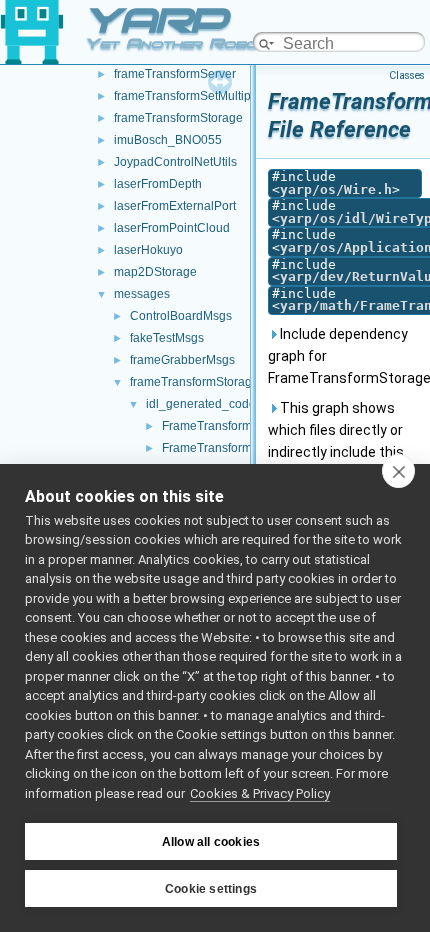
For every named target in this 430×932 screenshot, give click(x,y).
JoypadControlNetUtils (175, 162)
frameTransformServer (175, 74)
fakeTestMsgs (167, 338)
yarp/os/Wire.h (336, 189)
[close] (398, 471)
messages (142, 294)
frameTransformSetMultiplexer (196, 96)
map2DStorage (155, 272)
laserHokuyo (148, 250)
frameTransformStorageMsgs (209, 382)
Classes (407, 75)
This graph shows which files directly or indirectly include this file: (336, 441)
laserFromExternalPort (175, 206)
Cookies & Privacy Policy (260, 793)
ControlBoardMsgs (181, 316)
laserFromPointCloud (172, 228)
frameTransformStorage (178, 118)
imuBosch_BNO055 (168, 140)
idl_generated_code (201, 404)
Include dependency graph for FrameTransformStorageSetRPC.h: (345, 356)
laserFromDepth (158, 184)
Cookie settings (211, 889)
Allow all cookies (211, 842)
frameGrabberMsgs (182, 360)
